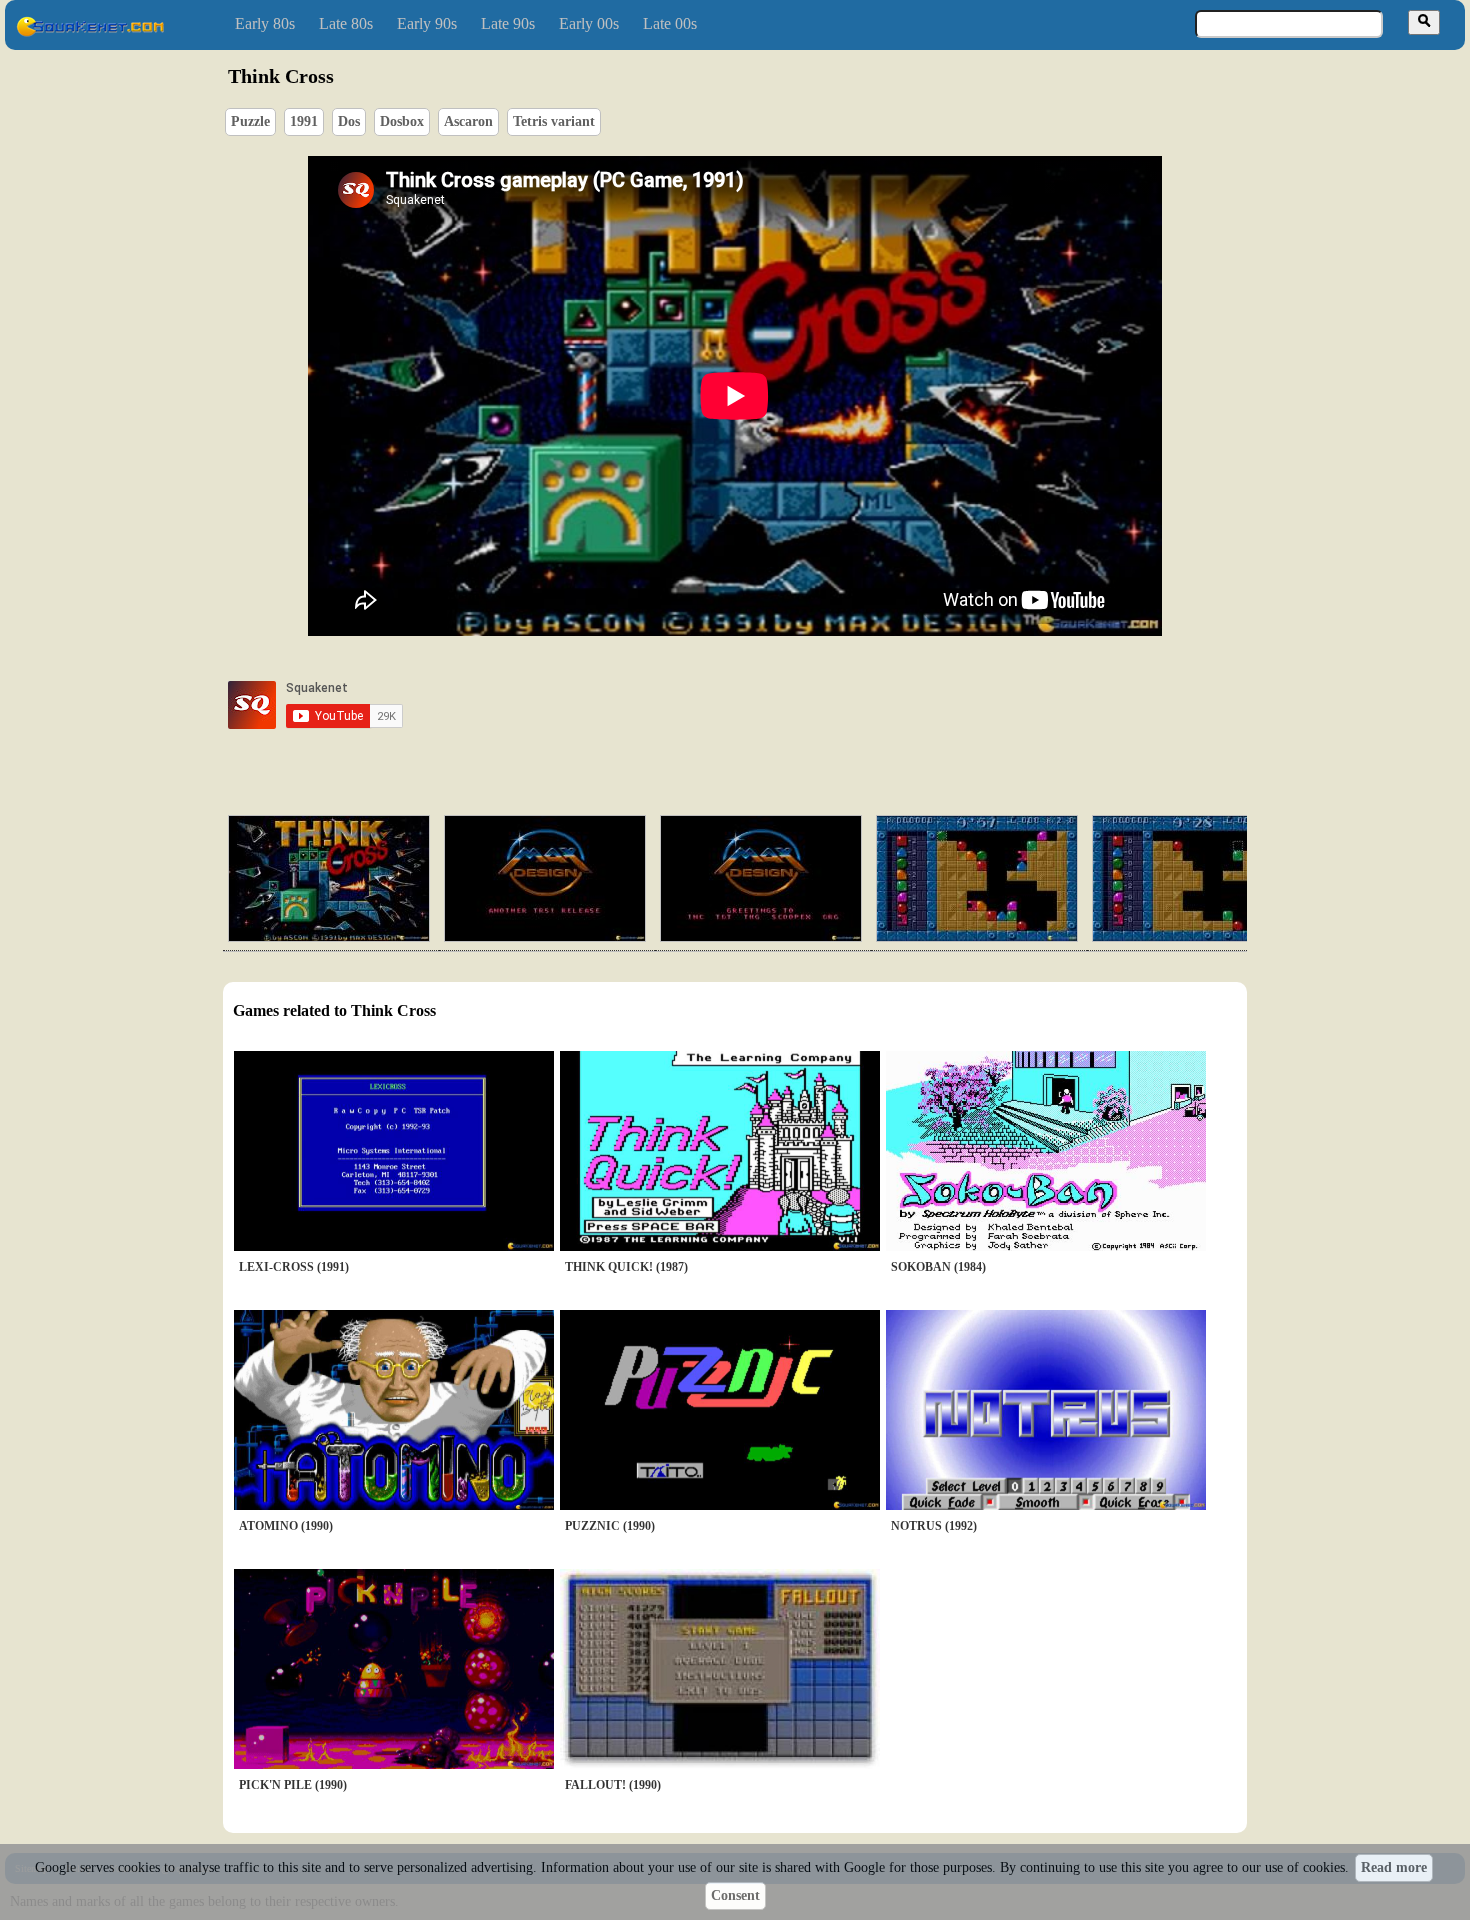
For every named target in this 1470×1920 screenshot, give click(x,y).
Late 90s (508, 23)
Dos (349, 121)
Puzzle (250, 121)
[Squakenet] (90, 32)
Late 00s (670, 23)
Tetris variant (554, 121)
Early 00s (589, 23)
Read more (1394, 1867)
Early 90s (427, 23)
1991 (304, 121)
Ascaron (468, 121)
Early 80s (265, 23)
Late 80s (346, 23)
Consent (735, 1895)
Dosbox (402, 121)
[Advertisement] (792, 705)
